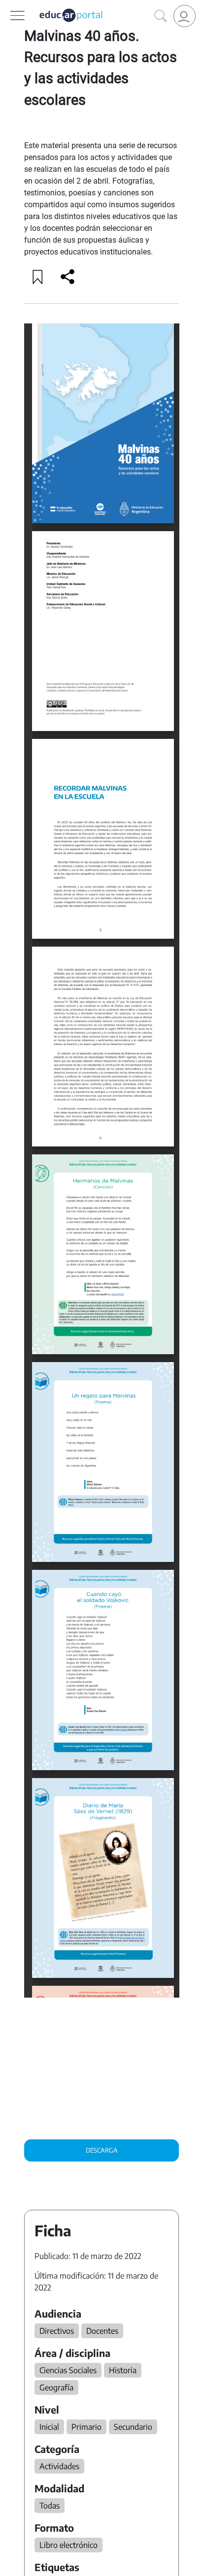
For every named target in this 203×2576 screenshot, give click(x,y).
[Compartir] (68, 277)
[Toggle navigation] (9, 5)
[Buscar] (161, 16)
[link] (185, 16)
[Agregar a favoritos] (38, 277)
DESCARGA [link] (102, 2150)
